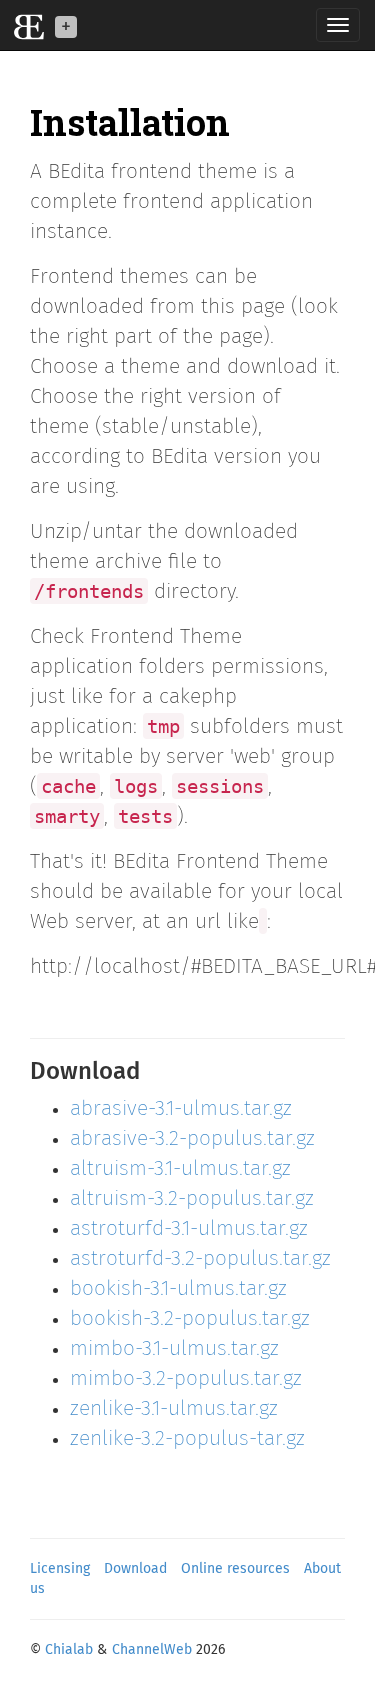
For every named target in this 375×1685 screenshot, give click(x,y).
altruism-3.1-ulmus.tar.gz (180, 1169)
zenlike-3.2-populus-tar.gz (187, 1439)
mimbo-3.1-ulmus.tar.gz (174, 1349)
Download (135, 1569)
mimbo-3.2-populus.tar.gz (186, 1379)
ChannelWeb (152, 1650)
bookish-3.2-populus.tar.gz (190, 1319)
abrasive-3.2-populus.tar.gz (192, 1139)
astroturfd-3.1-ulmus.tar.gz (189, 1229)
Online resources (235, 1569)
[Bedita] (25, 25)
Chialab (69, 1650)
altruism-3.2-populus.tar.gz (192, 1199)
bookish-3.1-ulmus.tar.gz (178, 1289)
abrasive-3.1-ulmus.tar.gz (181, 1109)
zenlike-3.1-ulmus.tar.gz (174, 1409)
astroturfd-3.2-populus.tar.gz (200, 1259)
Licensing (60, 1569)
